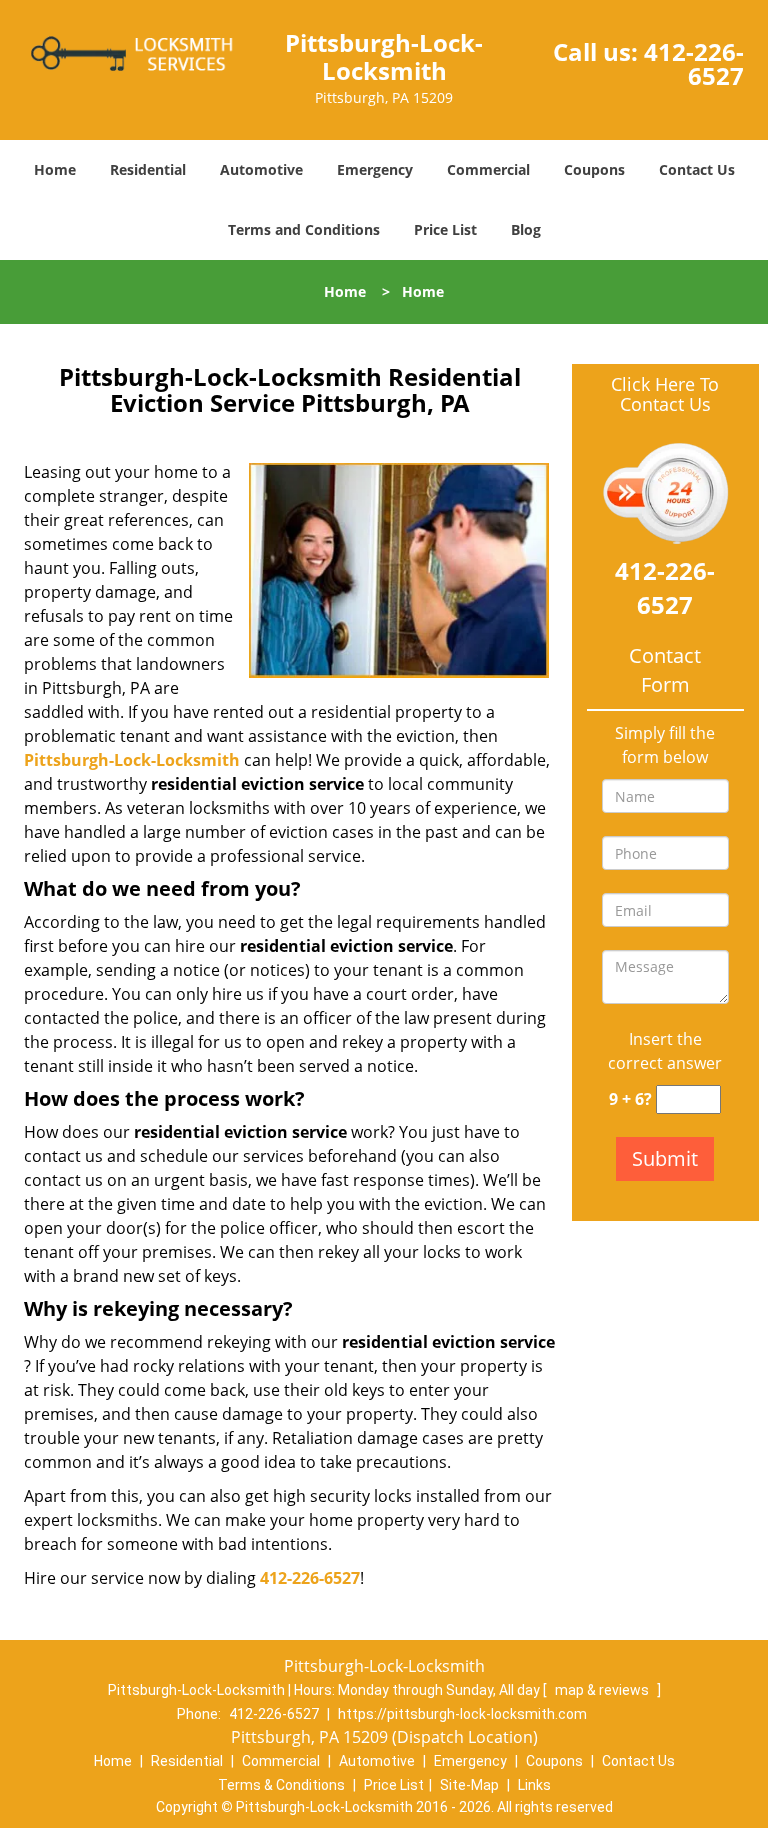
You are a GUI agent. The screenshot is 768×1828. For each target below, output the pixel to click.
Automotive (261, 169)
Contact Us (697, 169)
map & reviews (603, 1690)
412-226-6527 (694, 63)
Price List (445, 229)
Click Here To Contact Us (665, 395)
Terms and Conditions (304, 229)
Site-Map (469, 1785)
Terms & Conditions (281, 1785)
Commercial (488, 169)
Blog (526, 229)
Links (534, 1785)
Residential (148, 169)
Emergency (375, 169)
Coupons (594, 169)
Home (55, 169)
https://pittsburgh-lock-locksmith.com (462, 1714)
